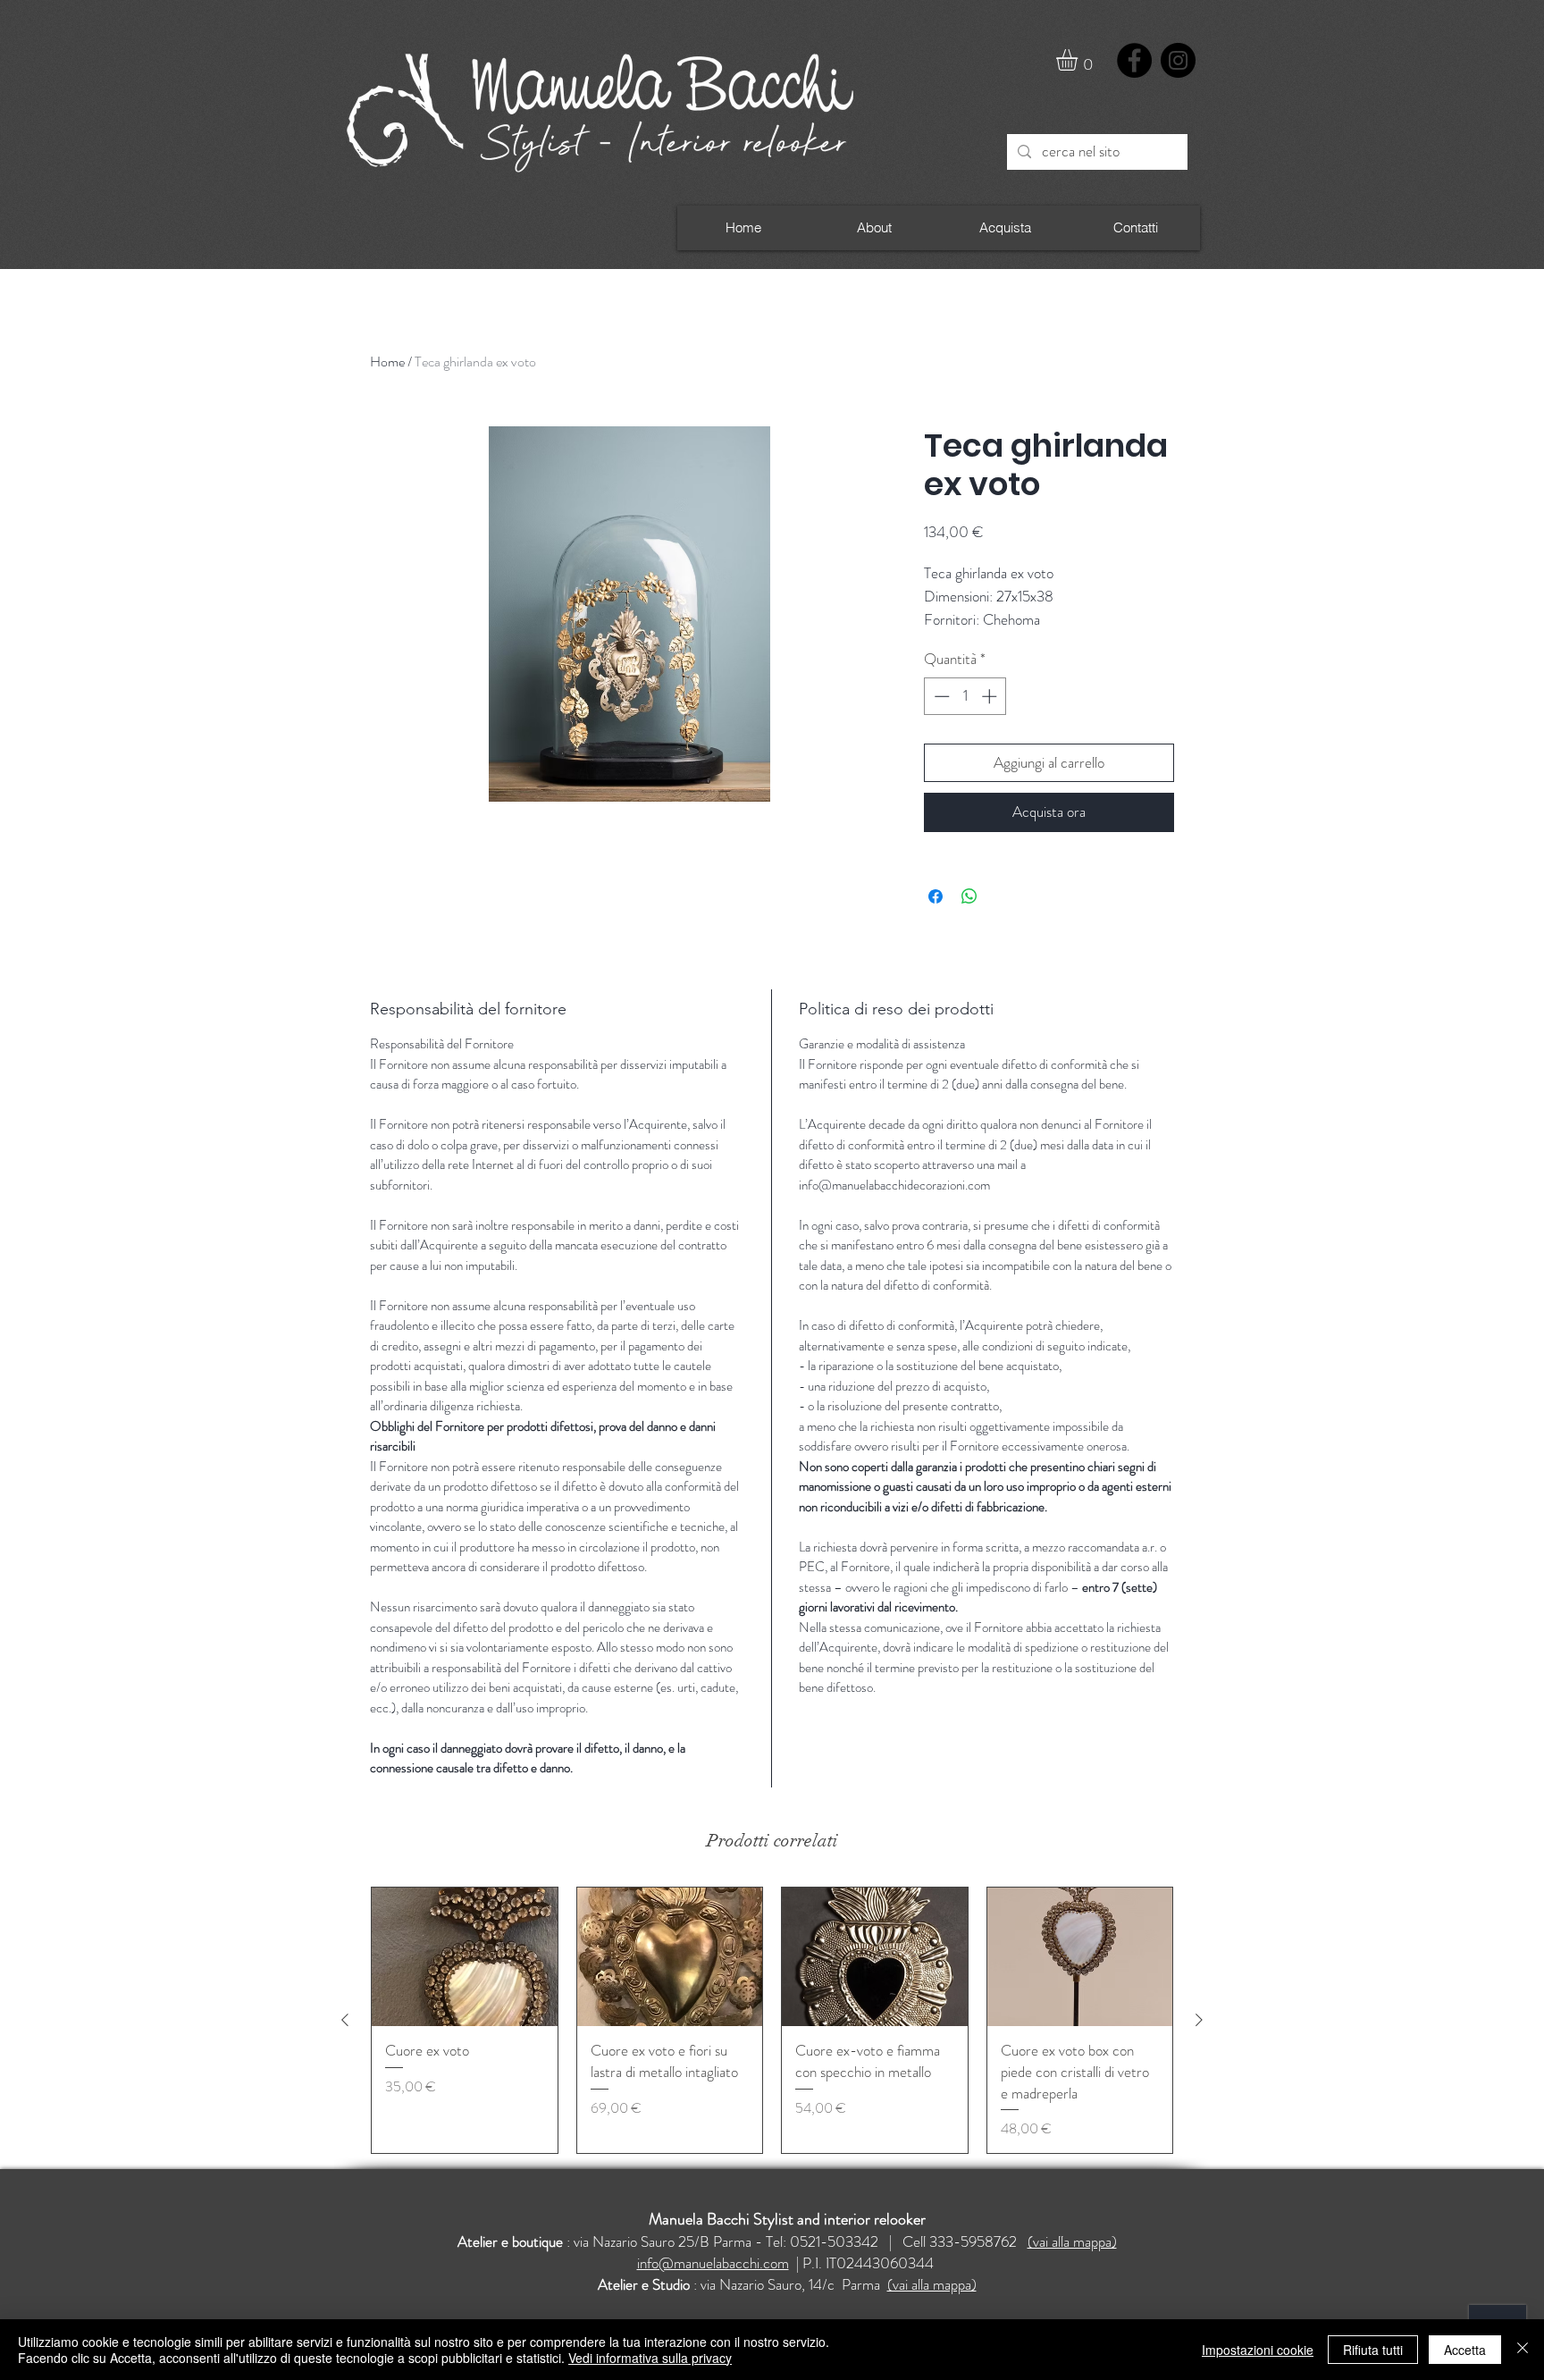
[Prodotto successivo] (1199, 2020)
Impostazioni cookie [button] (1258, 2350)
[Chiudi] (1523, 2350)
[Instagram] (1178, 60)
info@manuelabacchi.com (713, 2263)
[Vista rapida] (465, 1957)
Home (387, 362)
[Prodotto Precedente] (345, 2020)
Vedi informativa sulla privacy (650, 2358)
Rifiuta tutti (1373, 2350)
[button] (1079, 60)
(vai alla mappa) (1072, 2241)
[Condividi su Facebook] (936, 896)
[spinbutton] (965, 696)
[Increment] (991, 696)
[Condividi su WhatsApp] (969, 896)
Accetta (1465, 2350)
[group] (772, 2021)
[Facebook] (1134, 60)
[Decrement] (940, 696)
